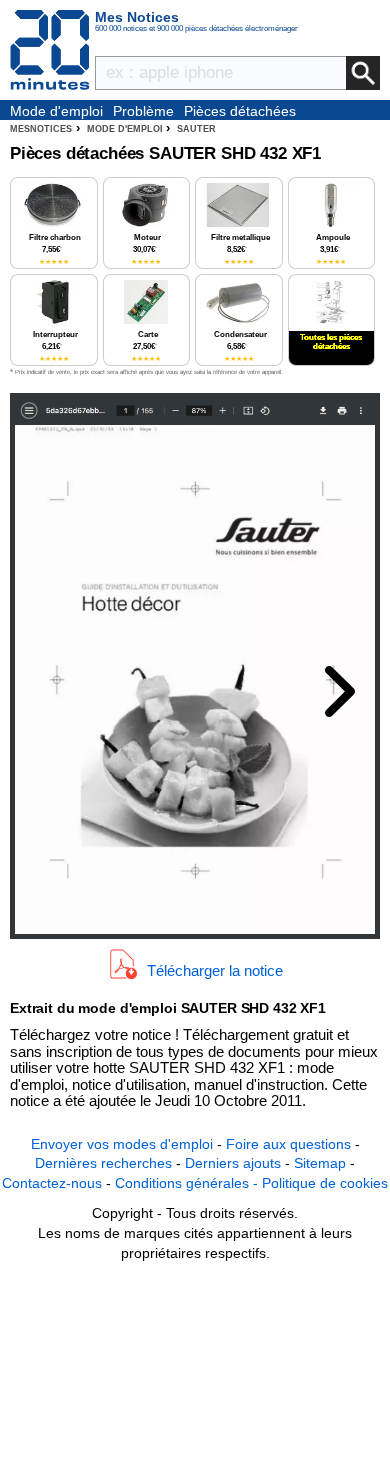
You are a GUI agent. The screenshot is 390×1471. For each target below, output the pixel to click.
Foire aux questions (288, 1144)
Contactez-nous (52, 1183)
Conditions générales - (188, 1183)
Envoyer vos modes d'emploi (122, 1144)
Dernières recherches (103, 1163)
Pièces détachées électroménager (240, 112)
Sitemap (320, 1163)
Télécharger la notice (215, 970)
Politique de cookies (325, 1183)
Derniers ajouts (233, 1163)
